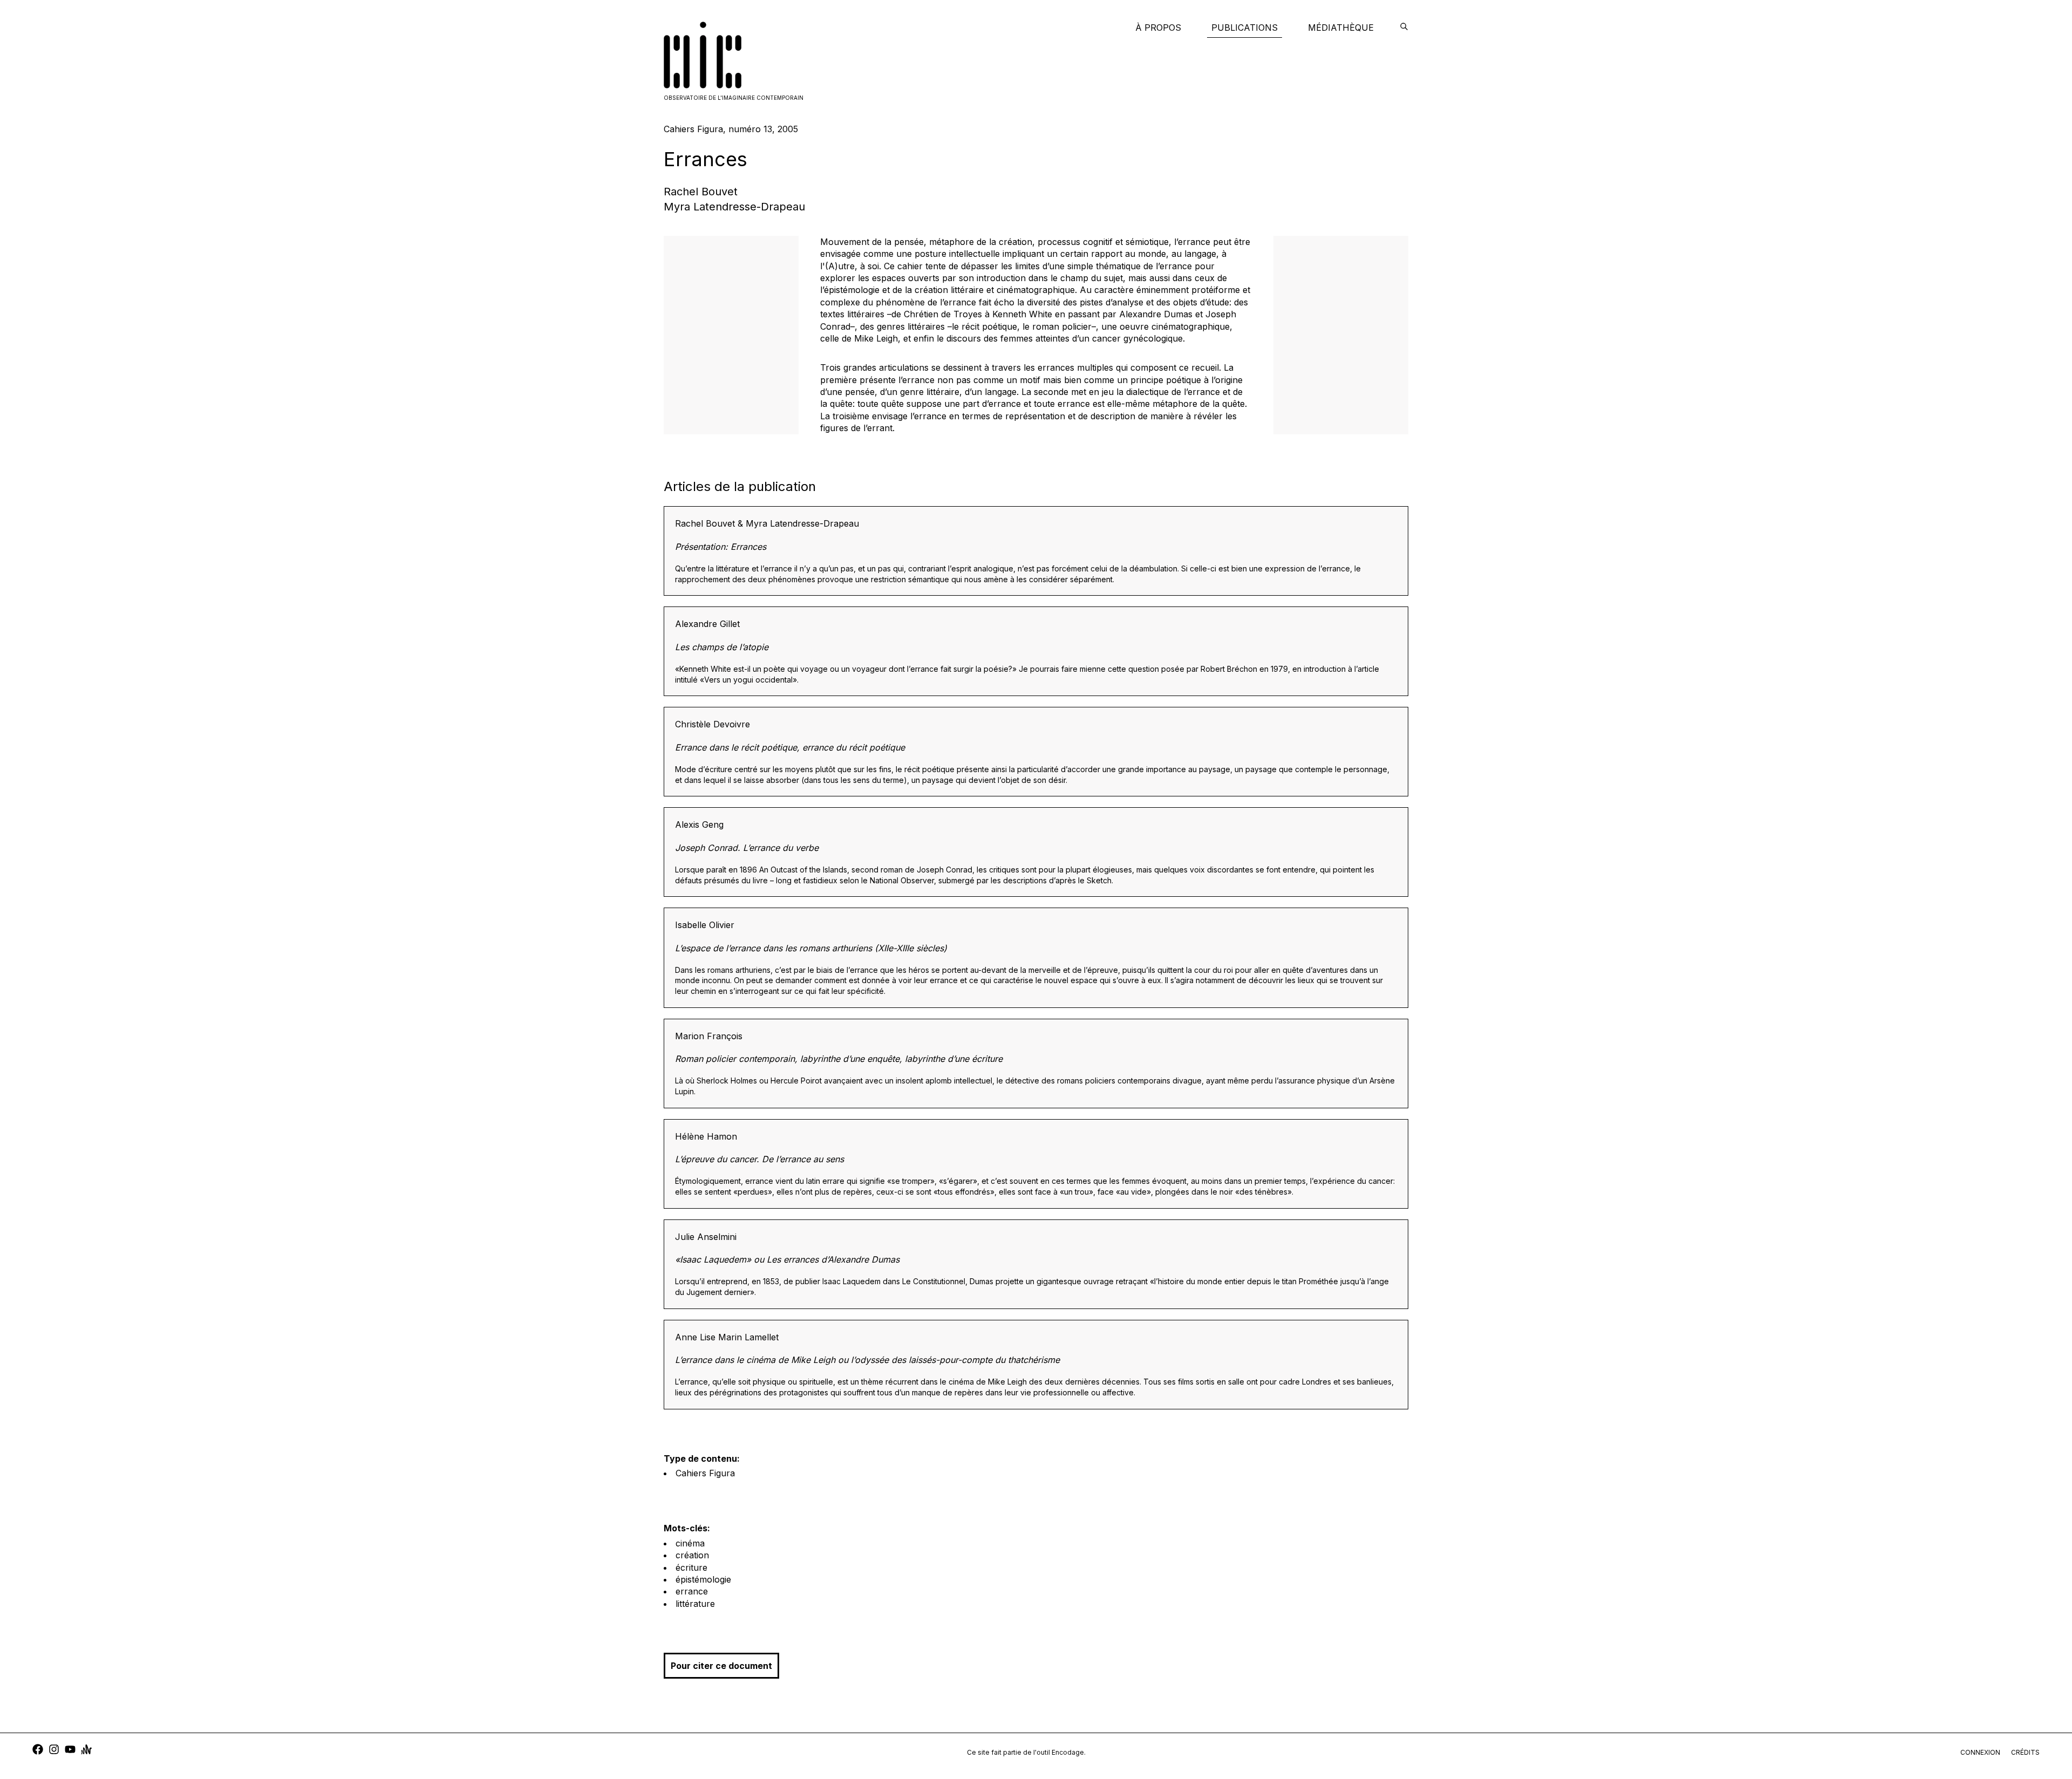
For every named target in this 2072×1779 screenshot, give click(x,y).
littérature (695, 1604)
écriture (691, 1567)
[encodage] (1404, 28)
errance (692, 1591)
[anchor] (86, 1751)
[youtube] (70, 1751)
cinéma (690, 1543)
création (692, 1555)
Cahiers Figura (705, 1473)
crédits (2025, 1752)
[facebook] (38, 1751)
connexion (1980, 1752)
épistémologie (703, 1579)
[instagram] (54, 1751)
